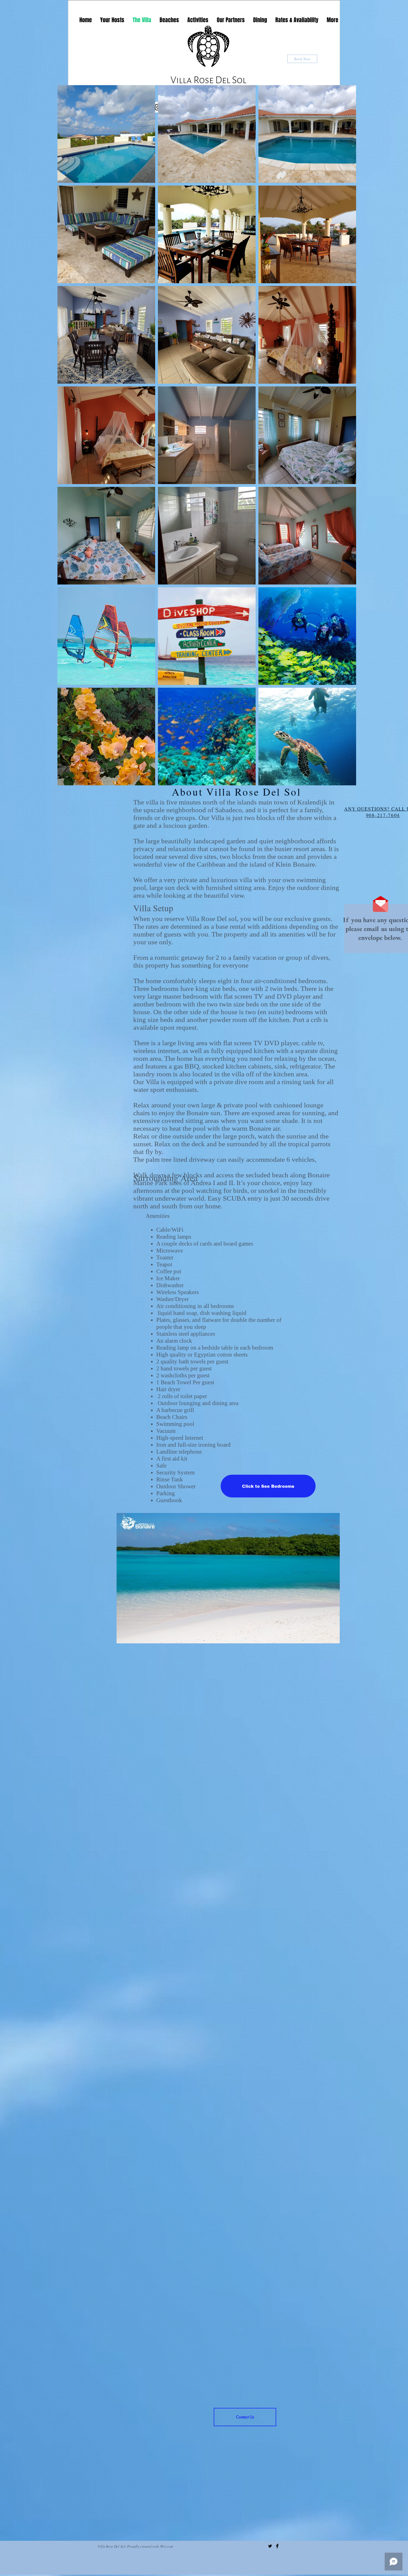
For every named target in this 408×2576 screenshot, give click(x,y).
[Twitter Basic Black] (270, 2546)
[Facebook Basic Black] (277, 2546)
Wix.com (167, 2546)
